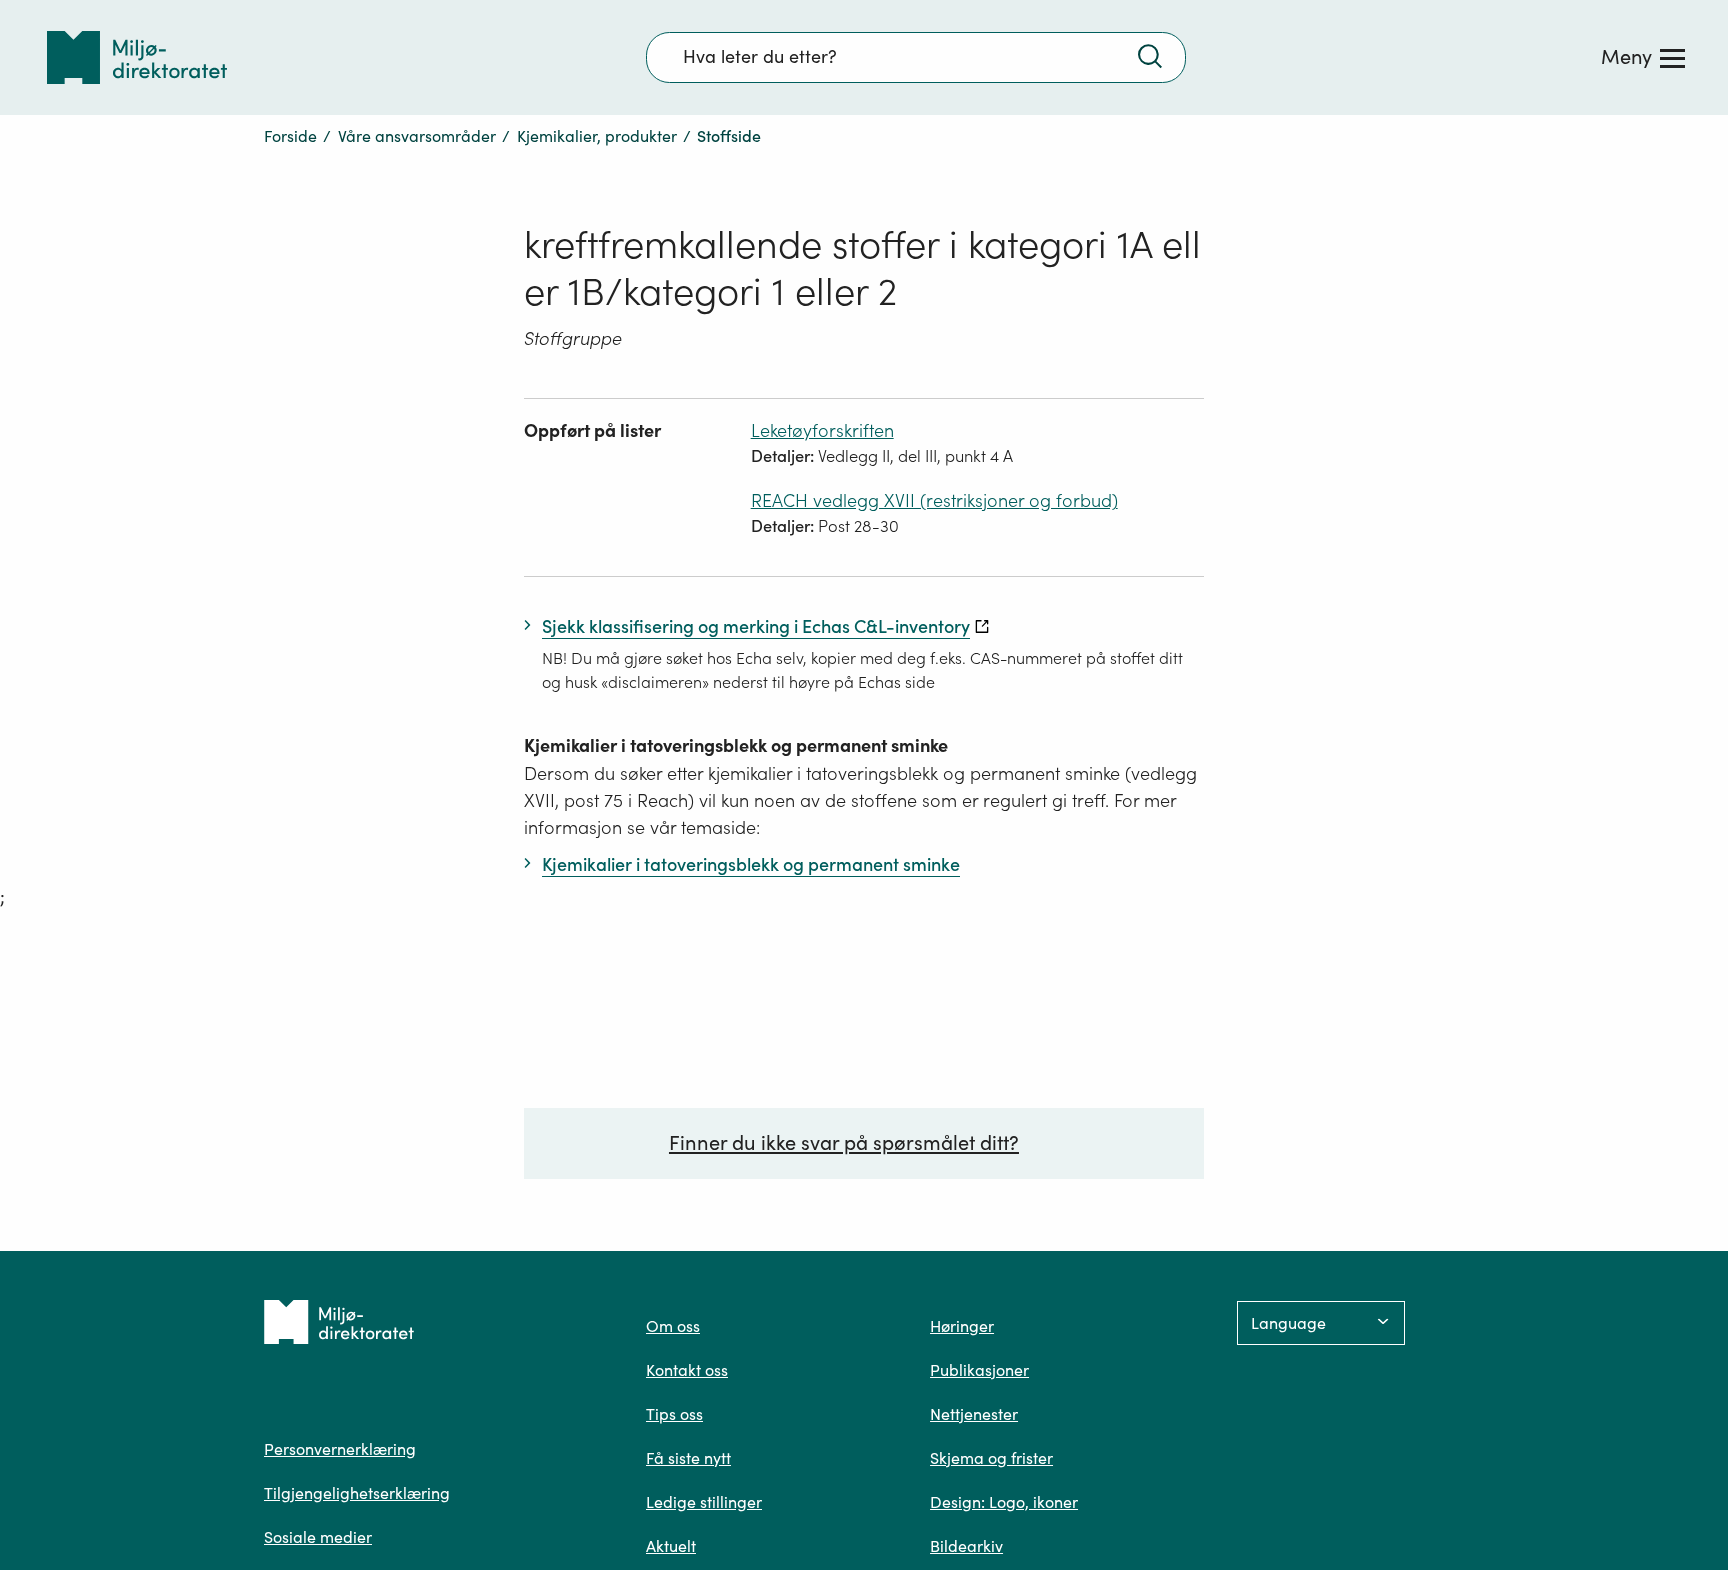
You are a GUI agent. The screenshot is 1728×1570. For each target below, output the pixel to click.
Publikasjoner (979, 1370)
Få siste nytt (688, 1458)
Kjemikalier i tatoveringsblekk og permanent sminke (736, 745)
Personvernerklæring (340, 1449)
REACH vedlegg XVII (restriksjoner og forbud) (934, 500)
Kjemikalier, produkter (597, 136)
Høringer (962, 1326)
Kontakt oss (687, 1370)
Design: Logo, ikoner (1004, 1502)
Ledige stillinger (704, 1502)
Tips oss (674, 1414)
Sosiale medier (318, 1537)
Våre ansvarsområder (417, 136)
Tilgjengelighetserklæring (357, 1493)
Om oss (673, 1326)
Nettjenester (974, 1414)
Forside (290, 136)
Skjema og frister (991, 1458)
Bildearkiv (966, 1546)
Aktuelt (671, 1546)
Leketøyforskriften (822, 430)
